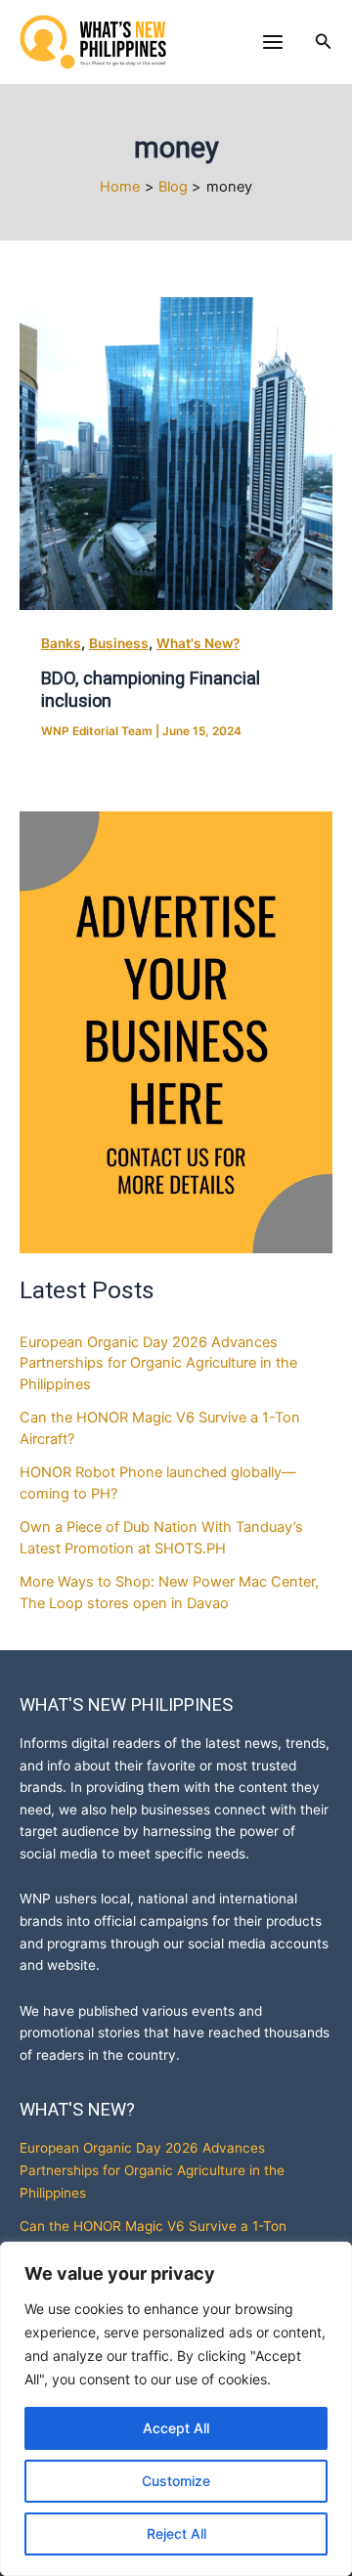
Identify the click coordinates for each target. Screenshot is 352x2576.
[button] (324, 42)
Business (119, 643)
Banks (61, 643)
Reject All (176, 2533)
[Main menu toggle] (273, 42)
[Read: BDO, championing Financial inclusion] (176, 454)
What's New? (198, 643)
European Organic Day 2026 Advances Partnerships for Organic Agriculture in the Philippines (158, 1364)
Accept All (176, 2428)
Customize (176, 2481)
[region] (176, 2409)
